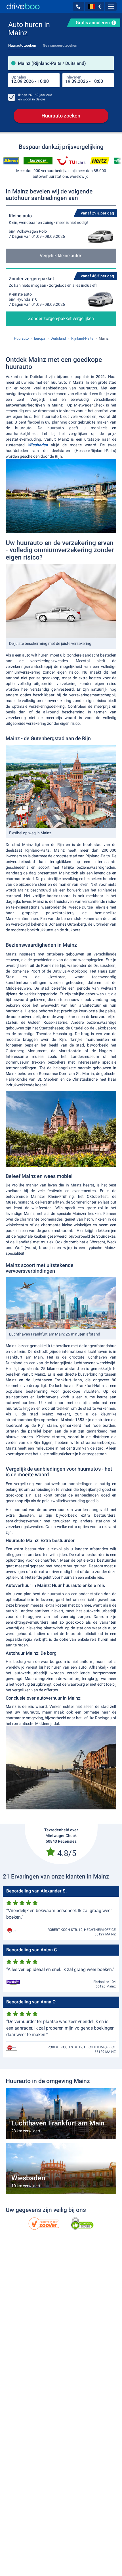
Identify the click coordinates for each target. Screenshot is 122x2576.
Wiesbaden (38, 445)
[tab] (22, 44)
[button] (78, 7)
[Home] (23, 6)
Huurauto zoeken (61, 116)
